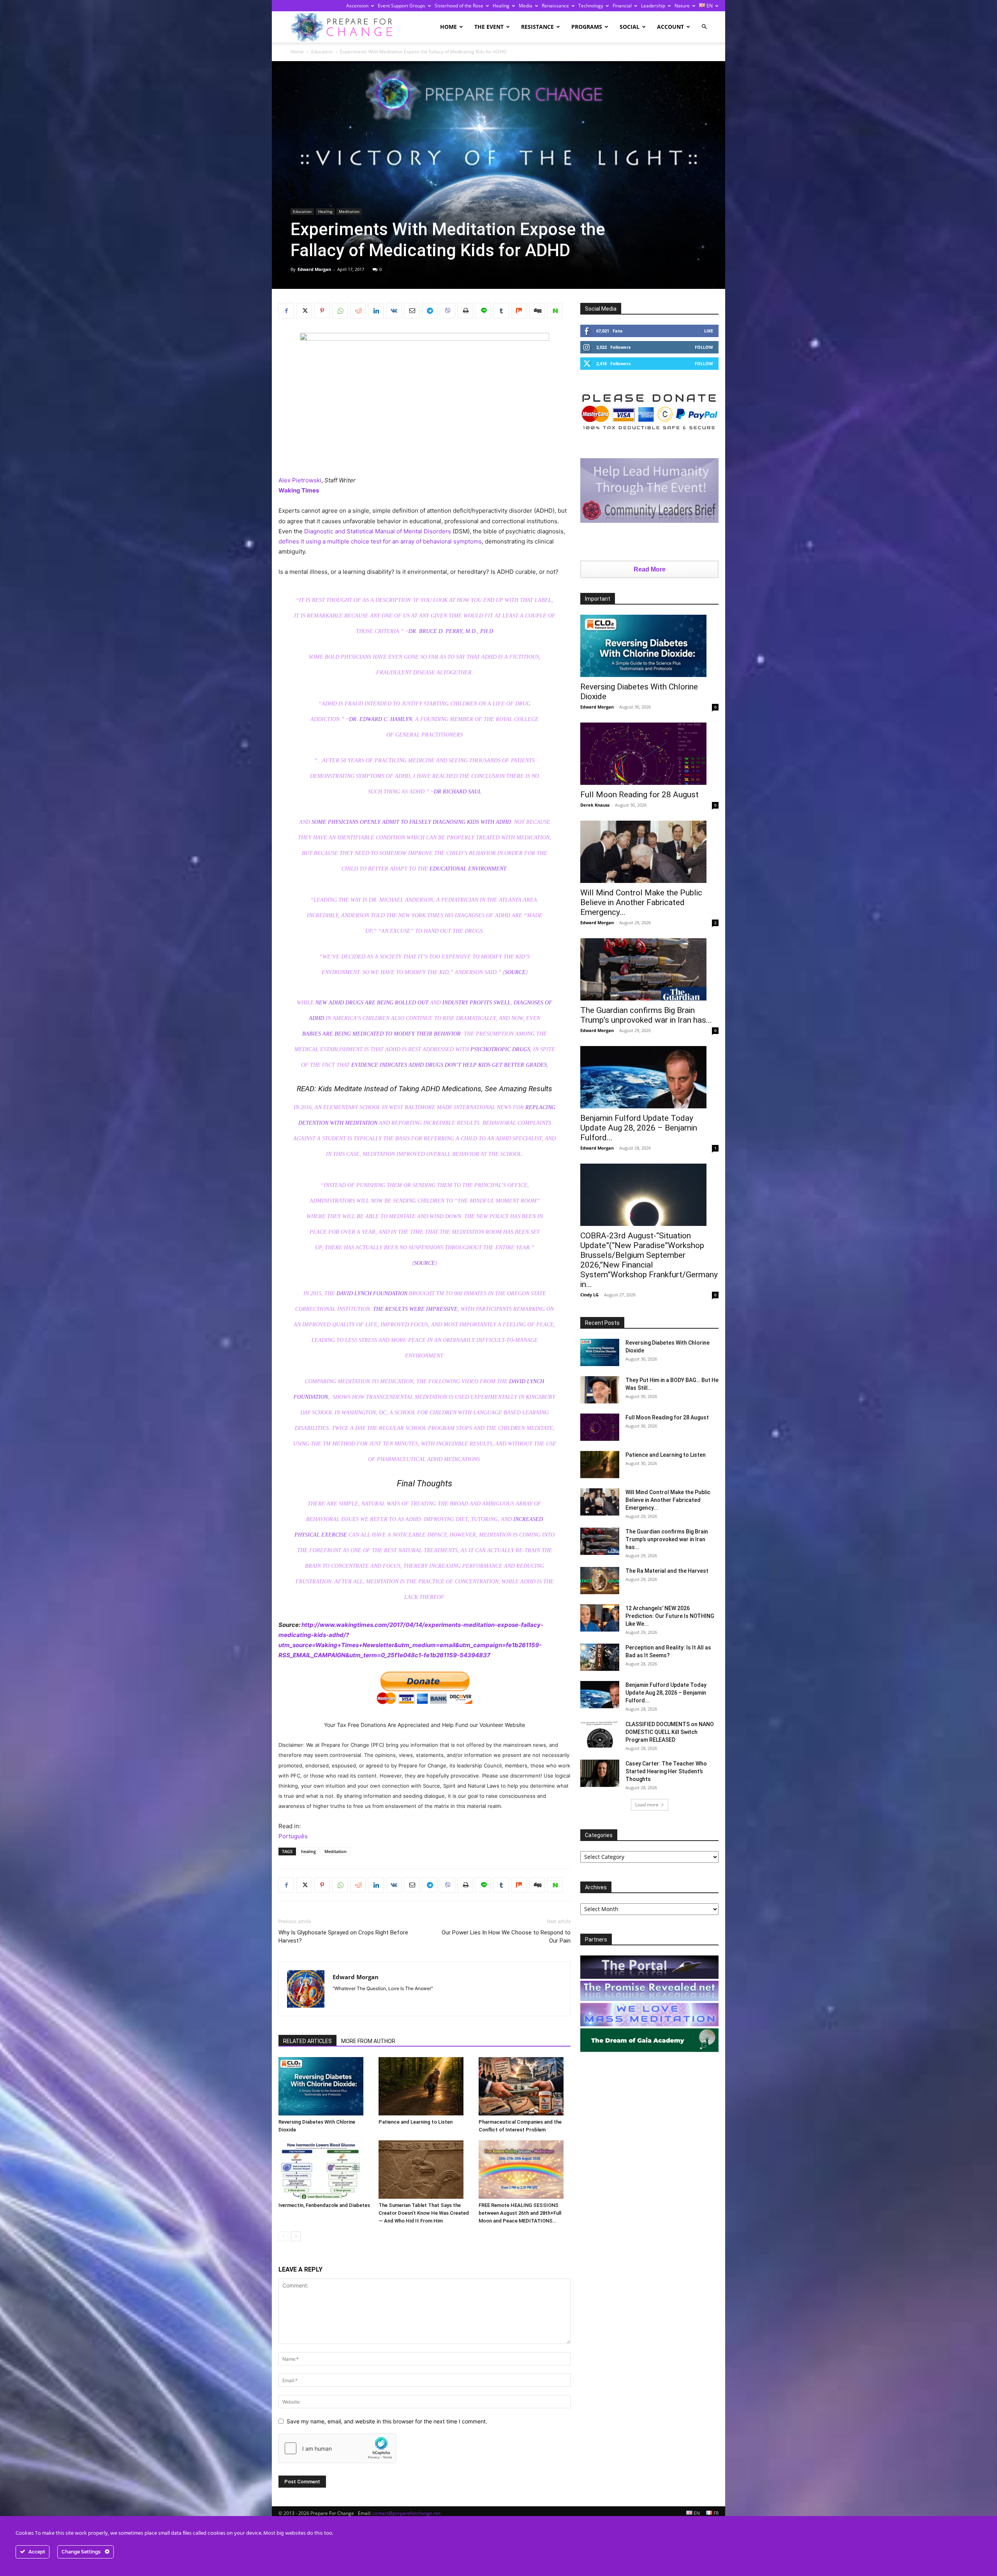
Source (515, 972)
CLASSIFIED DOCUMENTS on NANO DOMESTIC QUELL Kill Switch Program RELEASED (670, 1732)
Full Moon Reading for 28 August (639, 795)
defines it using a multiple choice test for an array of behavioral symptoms (380, 541)
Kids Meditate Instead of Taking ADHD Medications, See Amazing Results (435, 1089)
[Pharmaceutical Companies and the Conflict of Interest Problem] (525, 2086)
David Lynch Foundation (372, 1293)
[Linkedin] (376, 311)
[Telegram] (430, 311)
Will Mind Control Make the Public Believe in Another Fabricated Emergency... (641, 902)
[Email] (412, 311)
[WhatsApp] (340, 311)
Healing (501, 6)
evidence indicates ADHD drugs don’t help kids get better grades (449, 1065)
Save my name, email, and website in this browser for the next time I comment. (387, 2421)
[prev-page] (283, 2236)
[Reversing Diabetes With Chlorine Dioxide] (324, 2086)
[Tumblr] (501, 311)
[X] (304, 311)
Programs (587, 27)
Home (448, 27)
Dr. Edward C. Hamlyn (380, 719)
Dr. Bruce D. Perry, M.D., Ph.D (451, 631)
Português (293, 1836)
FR (715, 2513)
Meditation (349, 211)
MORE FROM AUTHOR (368, 2041)
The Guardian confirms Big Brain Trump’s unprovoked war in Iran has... (646, 1015)
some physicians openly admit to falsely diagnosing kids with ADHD (411, 822)
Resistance (537, 27)
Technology (591, 6)
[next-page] (296, 2236)
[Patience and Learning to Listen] (425, 2086)
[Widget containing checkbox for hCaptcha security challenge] (337, 2448)
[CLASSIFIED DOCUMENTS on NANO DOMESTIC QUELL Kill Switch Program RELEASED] (600, 1734)
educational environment (468, 869)
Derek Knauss (595, 805)
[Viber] (447, 311)
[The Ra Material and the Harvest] (600, 1581)
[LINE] (483, 311)
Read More (650, 569)
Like (709, 331)
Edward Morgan (314, 269)
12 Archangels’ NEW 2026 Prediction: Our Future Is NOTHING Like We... (670, 1616)
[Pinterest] (322, 311)
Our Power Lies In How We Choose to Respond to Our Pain (506, 1937)
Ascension (357, 6)
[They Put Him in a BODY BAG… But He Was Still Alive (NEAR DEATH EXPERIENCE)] (600, 1390)
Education (322, 52)
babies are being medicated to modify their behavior (381, 1034)
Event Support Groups (402, 6)
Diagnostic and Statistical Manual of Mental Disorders (378, 531)
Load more (647, 1805)
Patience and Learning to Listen (416, 2122)
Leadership (653, 6)
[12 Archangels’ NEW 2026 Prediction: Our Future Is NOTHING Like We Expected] (600, 1618)
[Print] (465, 311)
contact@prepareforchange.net (406, 2513)
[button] (704, 27)
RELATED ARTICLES (307, 2041)
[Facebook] (286, 311)
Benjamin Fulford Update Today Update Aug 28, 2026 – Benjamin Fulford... (639, 1128)
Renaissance (555, 6)
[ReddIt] (358, 311)
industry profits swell (476, 1003)
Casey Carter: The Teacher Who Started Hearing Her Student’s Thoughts (666, 1771)
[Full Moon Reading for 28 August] (649, 754)
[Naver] (555, 311)
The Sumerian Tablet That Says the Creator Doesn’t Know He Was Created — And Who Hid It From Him (424, 2213)
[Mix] (519, 311)
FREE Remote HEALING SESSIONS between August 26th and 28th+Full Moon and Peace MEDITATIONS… (520, 2213)
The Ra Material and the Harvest (667, 1571)
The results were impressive (415, 1309)
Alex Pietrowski (300, 480)
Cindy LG (589, 1295)
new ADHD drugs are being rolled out (372, 1003)
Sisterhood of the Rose (459, 6)
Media (526, 6)
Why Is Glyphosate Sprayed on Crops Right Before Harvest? (343, 1937)
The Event (489, 27)
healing (308, 1851)
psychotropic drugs (500, 1049)
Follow (704, 347)
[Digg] (537, 311)
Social (630, 27)
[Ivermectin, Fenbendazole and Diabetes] (324, 2170)
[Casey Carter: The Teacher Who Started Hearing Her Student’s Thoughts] (600, 1773)
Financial (622, 6)
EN (709, 6)
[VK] (394, 311)
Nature (682, 6)
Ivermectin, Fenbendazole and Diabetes (324, 2205)
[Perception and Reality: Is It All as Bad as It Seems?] (600, 1657)
